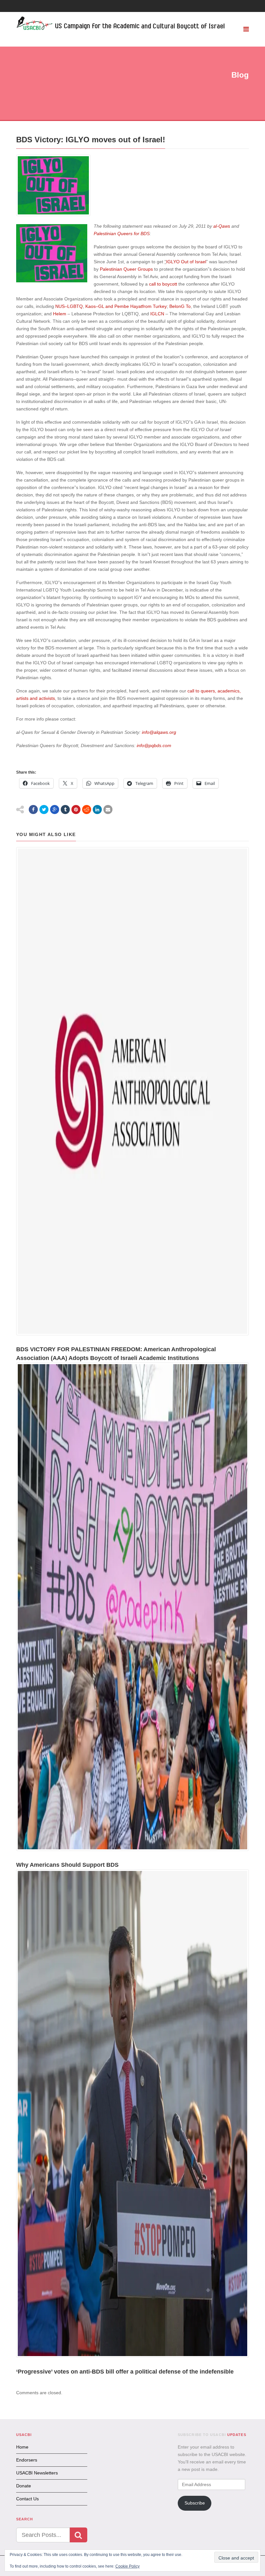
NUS (60, 306)
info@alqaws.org (159, 732)
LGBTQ (75, 306)
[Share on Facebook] (33, 810)
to (159, 284)
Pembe (122, 306)
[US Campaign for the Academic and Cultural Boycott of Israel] (121, 24)
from (147, 306)
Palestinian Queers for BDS (122, 234)
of (192, 262)
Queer (130, 269)
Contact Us (27, 2499)
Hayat (136, 306)
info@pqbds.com (154, 745)
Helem (60, 314)
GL (101, 306)
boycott (170, 284)
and (109, 306)
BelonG (177, 306)
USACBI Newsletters (37, 2473)
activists (47, 698)
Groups (145, 269)
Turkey (160, 306)
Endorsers (27, 2460)
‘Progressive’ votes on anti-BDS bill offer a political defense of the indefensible (125, 2372)
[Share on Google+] (55, 810)
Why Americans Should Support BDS (67, 1865)
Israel (201, 262)
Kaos (90, 306)
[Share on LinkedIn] (97, 810)
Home (22, 2447)
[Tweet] (44, 810)
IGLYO (173, 262)
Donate (24, 2486)
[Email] (108, 810)
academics (228, 691)
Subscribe (195, 2503)
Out (185, 262)
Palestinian (111, 269)
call (152, 284)
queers (208, 691)
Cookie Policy (127, 2566)
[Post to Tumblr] (65, 810)
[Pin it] (76, 810)
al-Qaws (222, 226)
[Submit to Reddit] (87, 810)
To (188, 306)
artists (22, 698)
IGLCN (157, 314)
